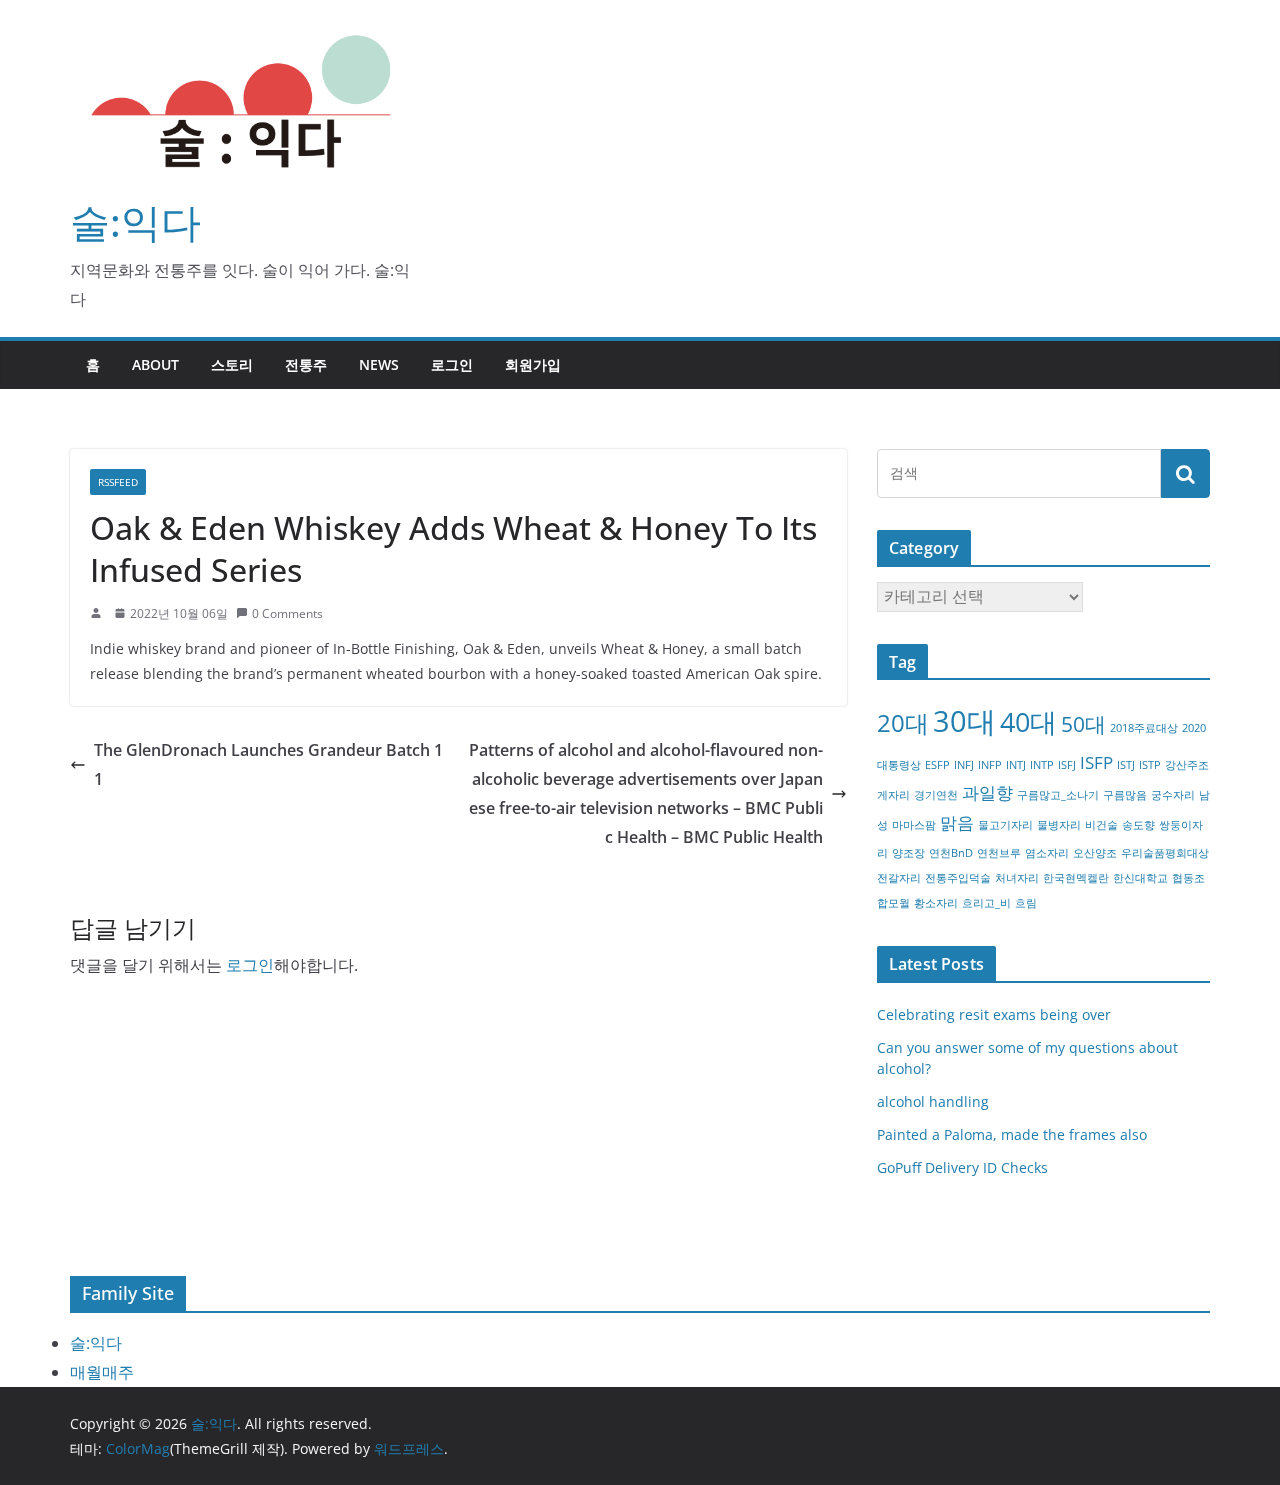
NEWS (379, 364)
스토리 (232, 364)
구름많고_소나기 (1058, 795)
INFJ (964, 765)
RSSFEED (118, 482)
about (155, 364)
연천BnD (951, 853)
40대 (1028, 721)
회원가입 (533, 364)
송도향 (1138, 825)
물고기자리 (1005, 825)
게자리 (893, 795)
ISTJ (1126, 765)
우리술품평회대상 (1165, 853)
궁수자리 (1173, 795)
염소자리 (1047, 853)
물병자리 (1059, 825)
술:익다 (135, 221)
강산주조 (1187, 765)
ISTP (1150, 765)
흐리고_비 (986, 903)
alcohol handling (933, 1101)
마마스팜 (914, 825)
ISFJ (1067, 765)
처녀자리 (1017, 878)
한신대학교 (1140, 878)
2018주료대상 (1144, 728)
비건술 (1101, 825)
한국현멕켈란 (1076, 878)
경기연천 (936, 795)
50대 (1083, 724)
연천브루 (999, 853)
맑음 (957, 822)
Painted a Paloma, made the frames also (1012, 1134)
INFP (990, 765)
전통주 (306, 364)
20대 (903, 722)
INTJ (1016, 765)
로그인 (452, 364)
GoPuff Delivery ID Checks (962, 1167)
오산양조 (1095, 853)
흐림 (1026, 903)
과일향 (987, 792)
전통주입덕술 (958, 878)
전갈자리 (899, 878)
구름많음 (1125, 795)
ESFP (937, 765)
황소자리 (936, 903)
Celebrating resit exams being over (994, 1014)
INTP (1042, 765)
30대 (964, 721)
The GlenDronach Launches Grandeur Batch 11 (268, 764)
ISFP (1096, 762)
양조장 (908, 853)
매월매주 (102, 1372)
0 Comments (287, 613)
